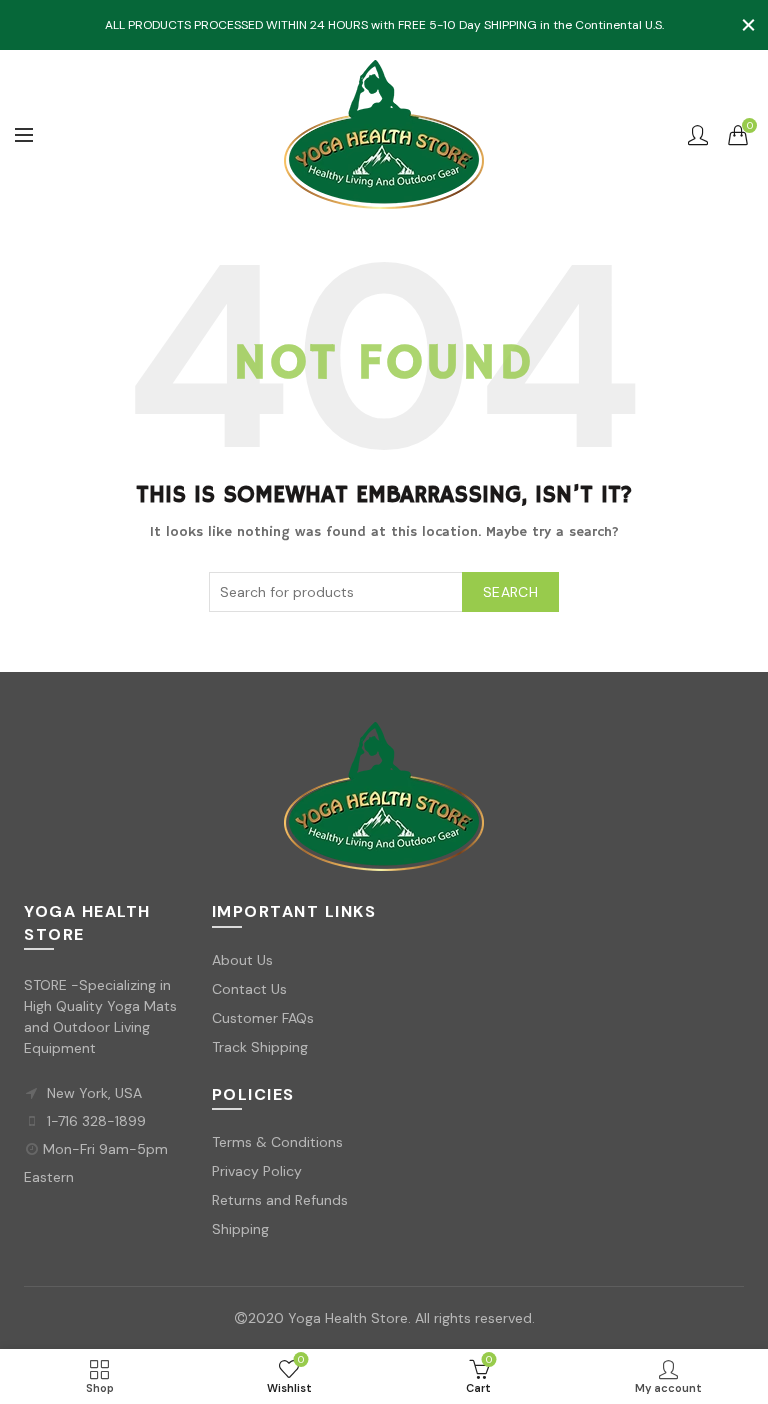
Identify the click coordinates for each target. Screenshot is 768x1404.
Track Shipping (260, 1047)
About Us (242, 960)
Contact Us (249, 989)
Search (510, 592)
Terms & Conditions (277, 1142)
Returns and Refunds (280, 1200)
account (698, 135)
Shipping (240, 1229)
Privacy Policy (257, 1171)
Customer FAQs (263, 1018)
